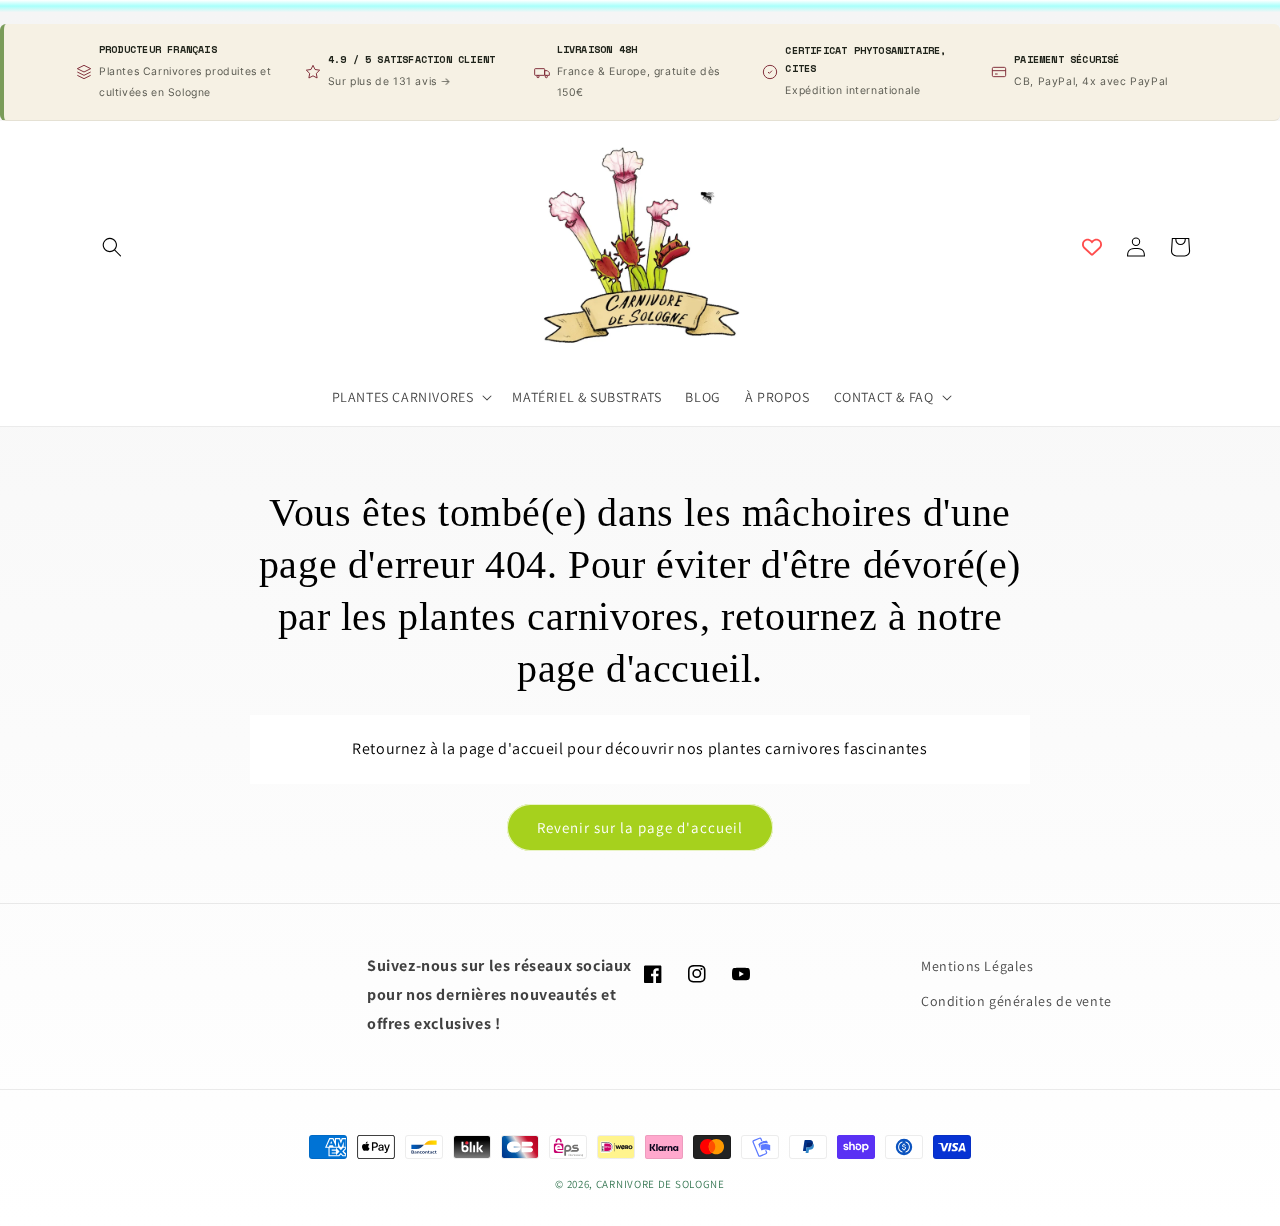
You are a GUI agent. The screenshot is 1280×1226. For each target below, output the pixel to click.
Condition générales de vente (1016, 1001)
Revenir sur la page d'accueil (640, 827)
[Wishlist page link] (1092, 247)
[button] (112, 247)
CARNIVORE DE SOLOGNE (660, 1184)
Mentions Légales (977, 966)
